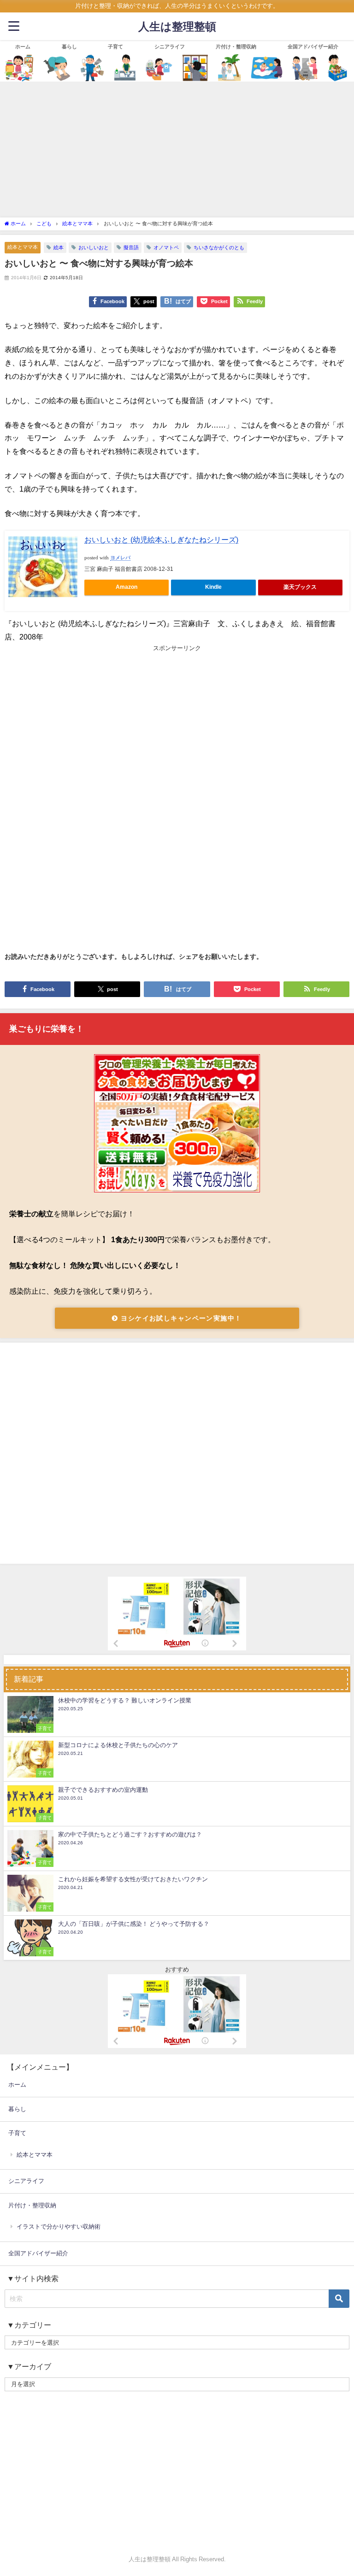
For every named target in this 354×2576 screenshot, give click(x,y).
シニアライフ (170, 47)
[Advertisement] (177, 148)
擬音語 (131, 247)
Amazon (127, 587)
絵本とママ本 (23, 247)
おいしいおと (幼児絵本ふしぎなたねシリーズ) (161, 540)
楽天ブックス (300, 587)
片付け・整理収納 (236, 47)
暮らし (69, 47)
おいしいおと (94, 247)
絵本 (59, 247)
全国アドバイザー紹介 (313, 47)
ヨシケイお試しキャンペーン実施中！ (180, 1318)
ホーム (23, 47)
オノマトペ (166, 247)
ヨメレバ (120, 558)
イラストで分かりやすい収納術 (59, 2227)
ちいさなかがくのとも (219, 247)
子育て (115, 47)
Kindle (213, 587)
